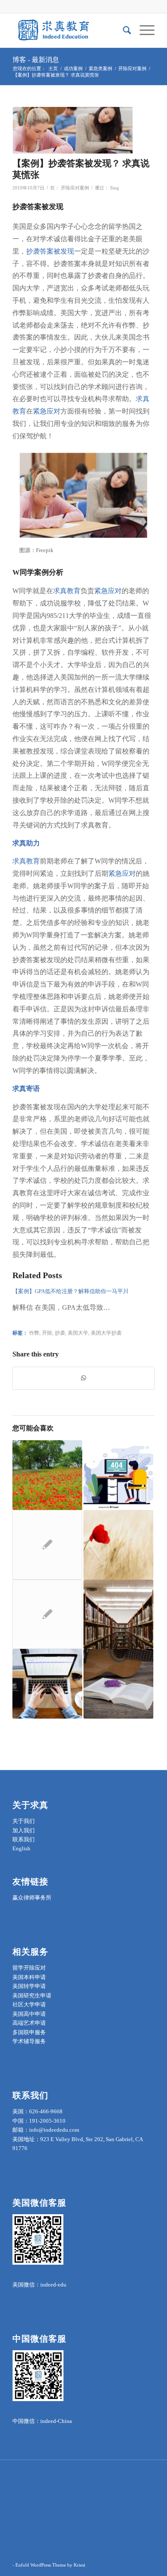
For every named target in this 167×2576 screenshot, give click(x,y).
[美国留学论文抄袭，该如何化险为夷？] (118, 1545)
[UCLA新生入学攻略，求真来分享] (47, 1475)
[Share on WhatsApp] (83, 1378)
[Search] (123, 30)
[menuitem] (123, 30)
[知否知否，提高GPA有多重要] (118, 1475)
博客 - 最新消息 (36, 60)
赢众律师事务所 (32, 1898)
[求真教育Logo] (69, 30)
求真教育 (67, 591)
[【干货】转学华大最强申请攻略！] (47, 1545)
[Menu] (143, 30)
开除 (47, 1333)
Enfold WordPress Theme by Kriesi (50, 2565)
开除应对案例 (75, 188)
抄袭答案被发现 (50, 251)
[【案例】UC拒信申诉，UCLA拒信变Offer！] (118, 1684)
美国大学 (78, 1333)
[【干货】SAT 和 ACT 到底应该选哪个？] (47, 1684)
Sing (115, 188)
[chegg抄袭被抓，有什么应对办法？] (118, 1614)
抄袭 (60, 1333)
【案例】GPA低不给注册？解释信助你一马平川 (70, 1291)
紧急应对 (47, 411)
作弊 (34, 1333)
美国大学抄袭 (106, 1333)
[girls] (73, 130)
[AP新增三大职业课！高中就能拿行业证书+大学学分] (47, 1614)
